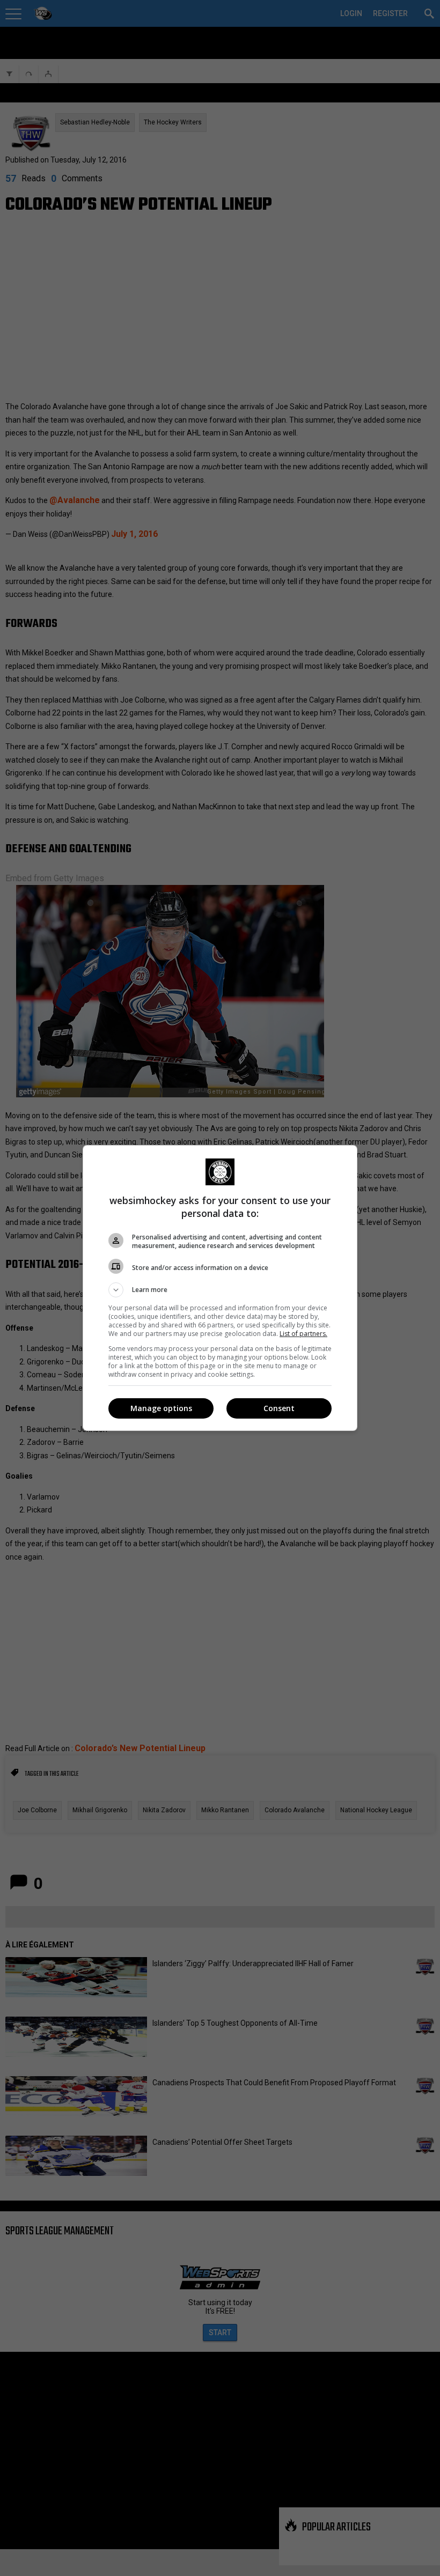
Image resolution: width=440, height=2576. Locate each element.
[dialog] (220, 1288)
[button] (220, 1290)
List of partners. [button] (303, 1334)
